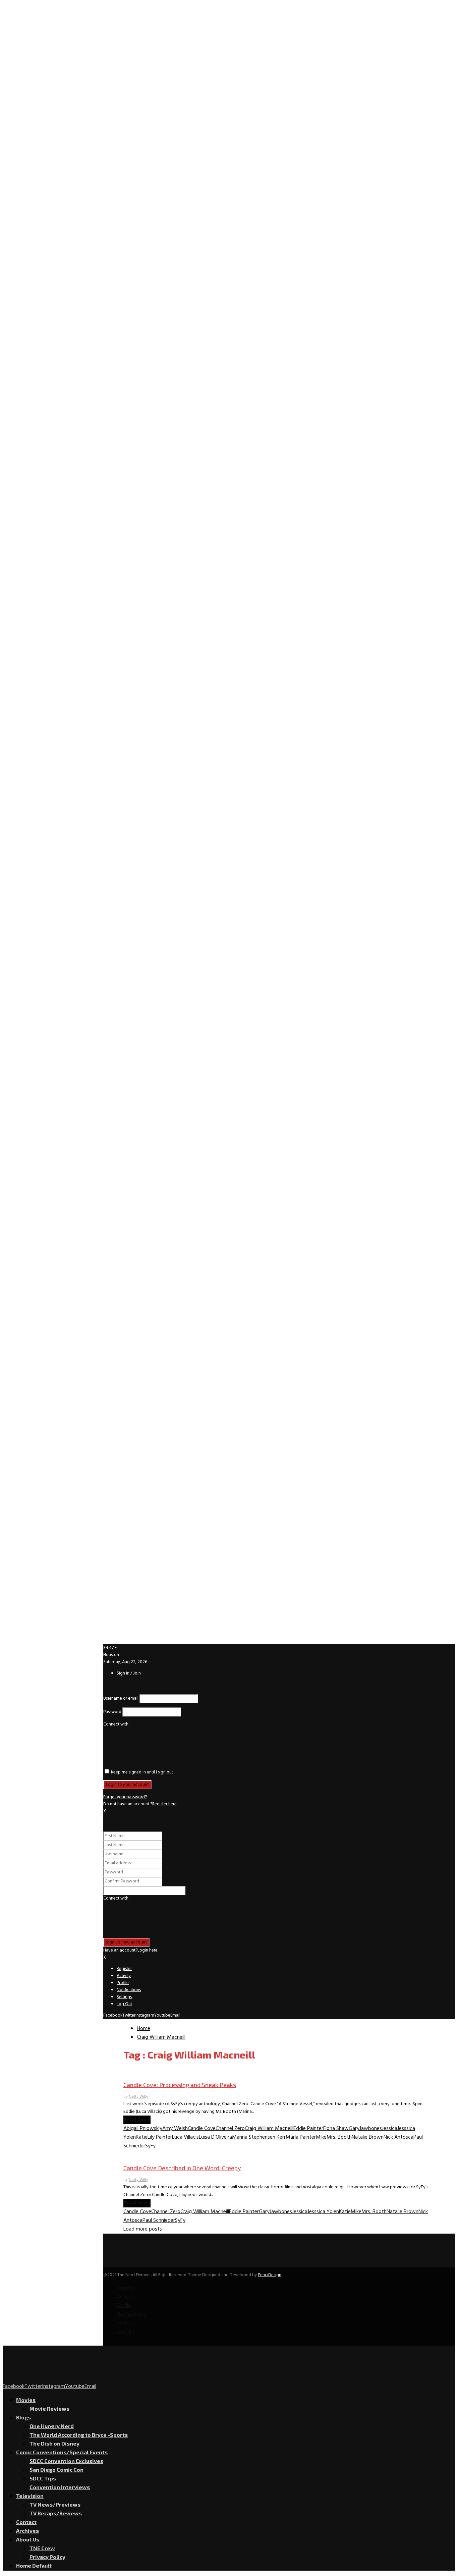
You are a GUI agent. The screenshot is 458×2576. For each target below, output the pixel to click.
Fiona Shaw (336, 2129)
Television (30, 2496)
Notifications (129, 1990)
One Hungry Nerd (52, 2426)
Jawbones (371, 2129)
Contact (26, 2522)
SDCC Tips (43, 2478)
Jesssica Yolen (323, 2212)
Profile (123, 1983)
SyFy (150, 2146)
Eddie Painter (308, 2129)
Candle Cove (202, 2129)
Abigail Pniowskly (143, 2129)
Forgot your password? (125, 1797)
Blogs (23, 2417)
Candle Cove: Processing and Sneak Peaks (180, 2085)
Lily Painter (160, 2137)
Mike (321, 2137)
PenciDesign (270, 2275)
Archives (27, 2531)
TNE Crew (42, 2548)
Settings (124, 1997)
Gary (354, 2129)
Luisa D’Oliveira (215, 2137)
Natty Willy (138, 2097)
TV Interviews (139, 2072)
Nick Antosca (398, 2137)
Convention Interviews (60, 2487)
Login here (148, 1950)
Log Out (124, 2004)
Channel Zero (230, 2129)
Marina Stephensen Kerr (259, 2137)
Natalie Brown (368, 2137)
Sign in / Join (129, 1673)
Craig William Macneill (269, 2129)
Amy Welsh (175, 2129)
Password (112, 1712)
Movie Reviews (49, 2408)
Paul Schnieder (159, 2221)
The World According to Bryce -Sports (79, 2435)
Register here (164, 1804)
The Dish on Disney (54, 2443)
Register (124, 1969)
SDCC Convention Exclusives (66, 2461)
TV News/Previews (55, 2504)
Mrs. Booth (339, 2137)
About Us (28, 2539)
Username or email (121, 1698)
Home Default (34, 2565)
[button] (121, 1760)
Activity (124, 1976)
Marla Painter (301, 2137)
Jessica (390, 2129)
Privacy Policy (47, 2557)
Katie (142, 2137)
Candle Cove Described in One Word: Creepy (182, 2168)
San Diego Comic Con (56, 2470)
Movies (26, 2400)
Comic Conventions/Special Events (62, 2452)
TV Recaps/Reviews (56, 2513)
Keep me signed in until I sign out (141, 1772)
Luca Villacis (185, 2137)
